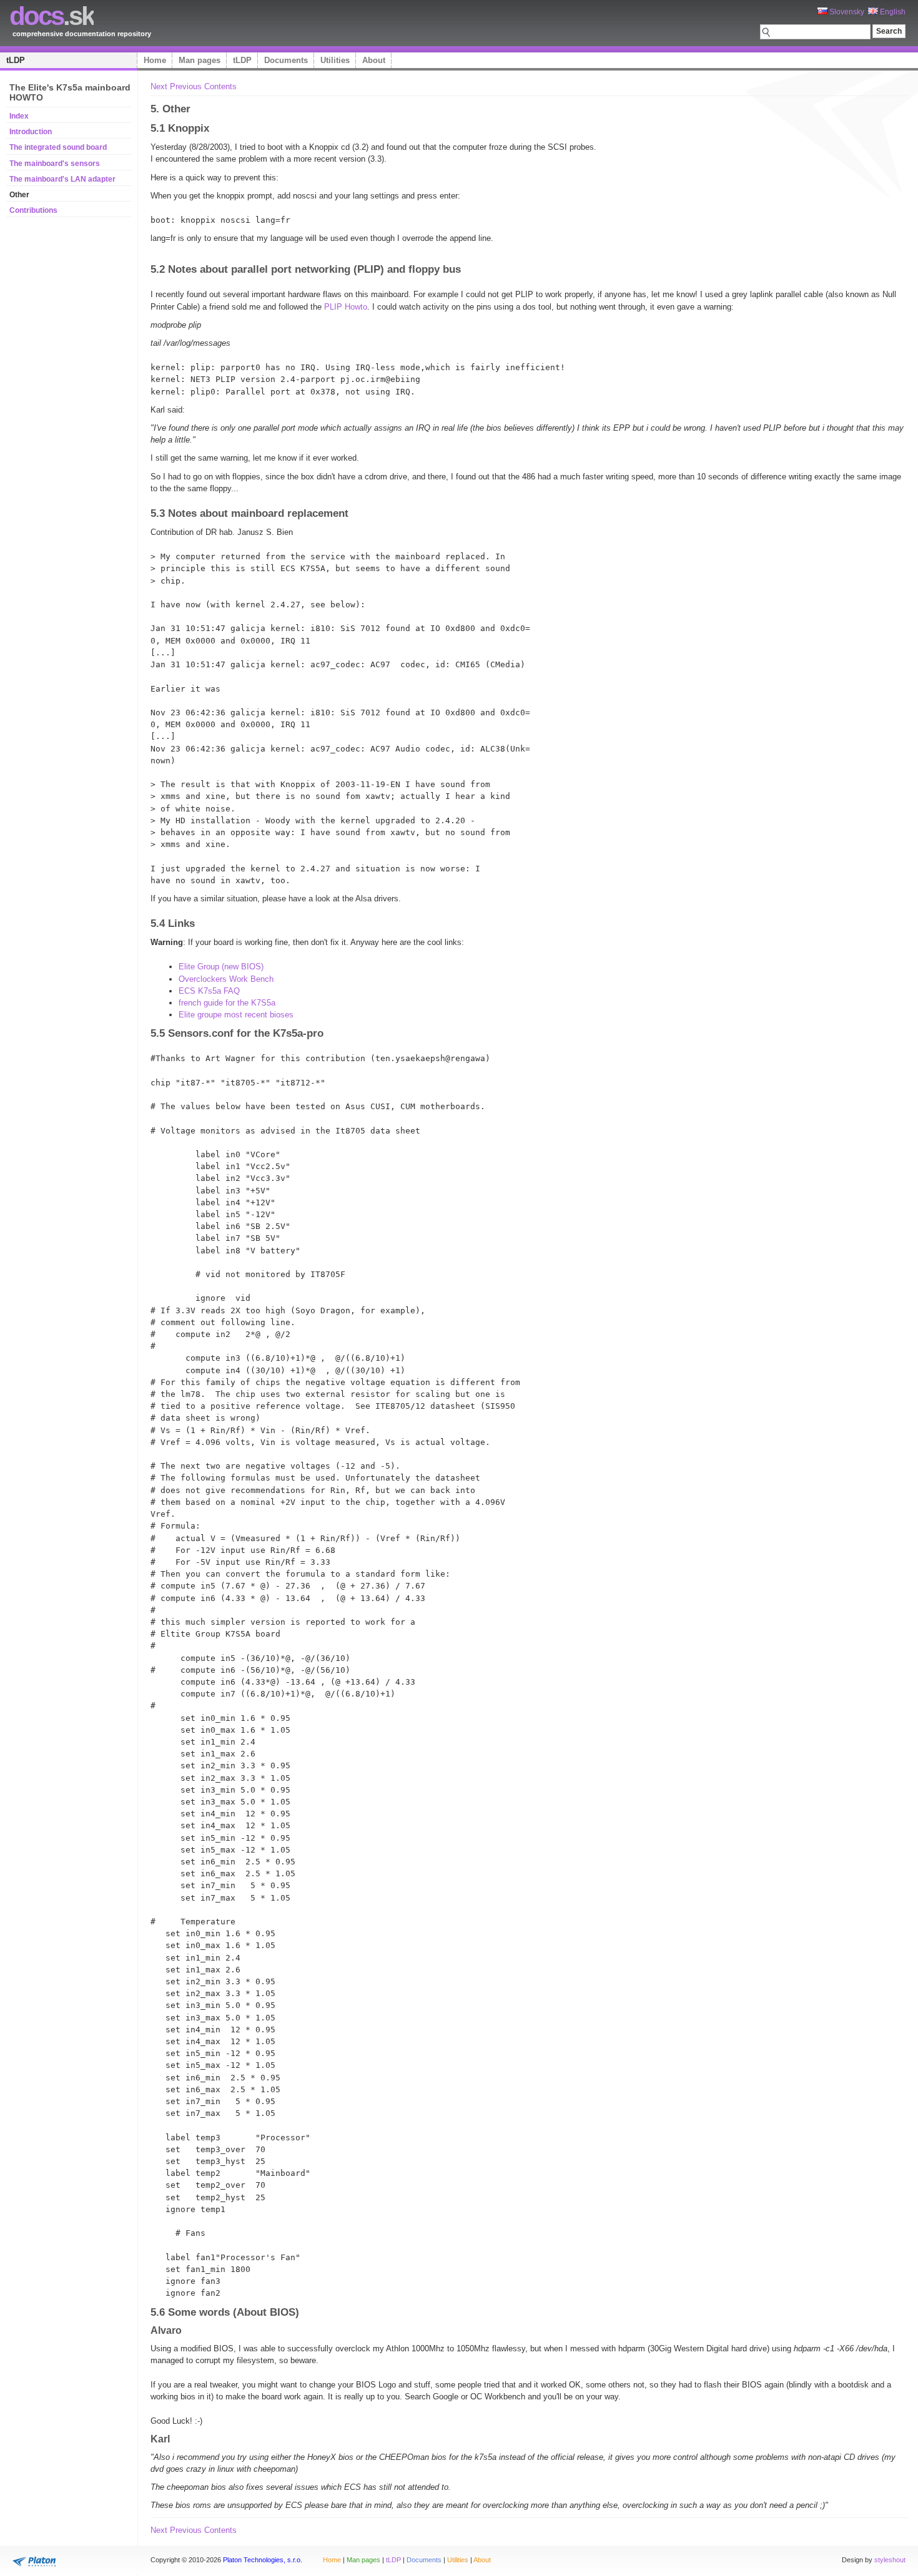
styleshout (890, 2560)
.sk (52, 16)
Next (159, 86)
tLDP (16, 60)
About (374, 60)
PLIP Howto (346, 307)
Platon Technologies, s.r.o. (263, 2560)
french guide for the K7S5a (227, 1003)
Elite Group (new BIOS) (221, 967)
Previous (186, 86)
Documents (286, 60)
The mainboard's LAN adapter (62, 179)
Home (155, 60)
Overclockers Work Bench (226, 979)
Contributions (33, 210)
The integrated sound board (58, 147)
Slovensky (846, 12)
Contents (220, 86)
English (892, 12)
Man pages (200, 60)
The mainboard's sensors (55, 164)
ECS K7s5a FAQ (209, 991)
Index (19, 116)
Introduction (31, 132)
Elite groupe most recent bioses (236, 1015)
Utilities (335, 60)
